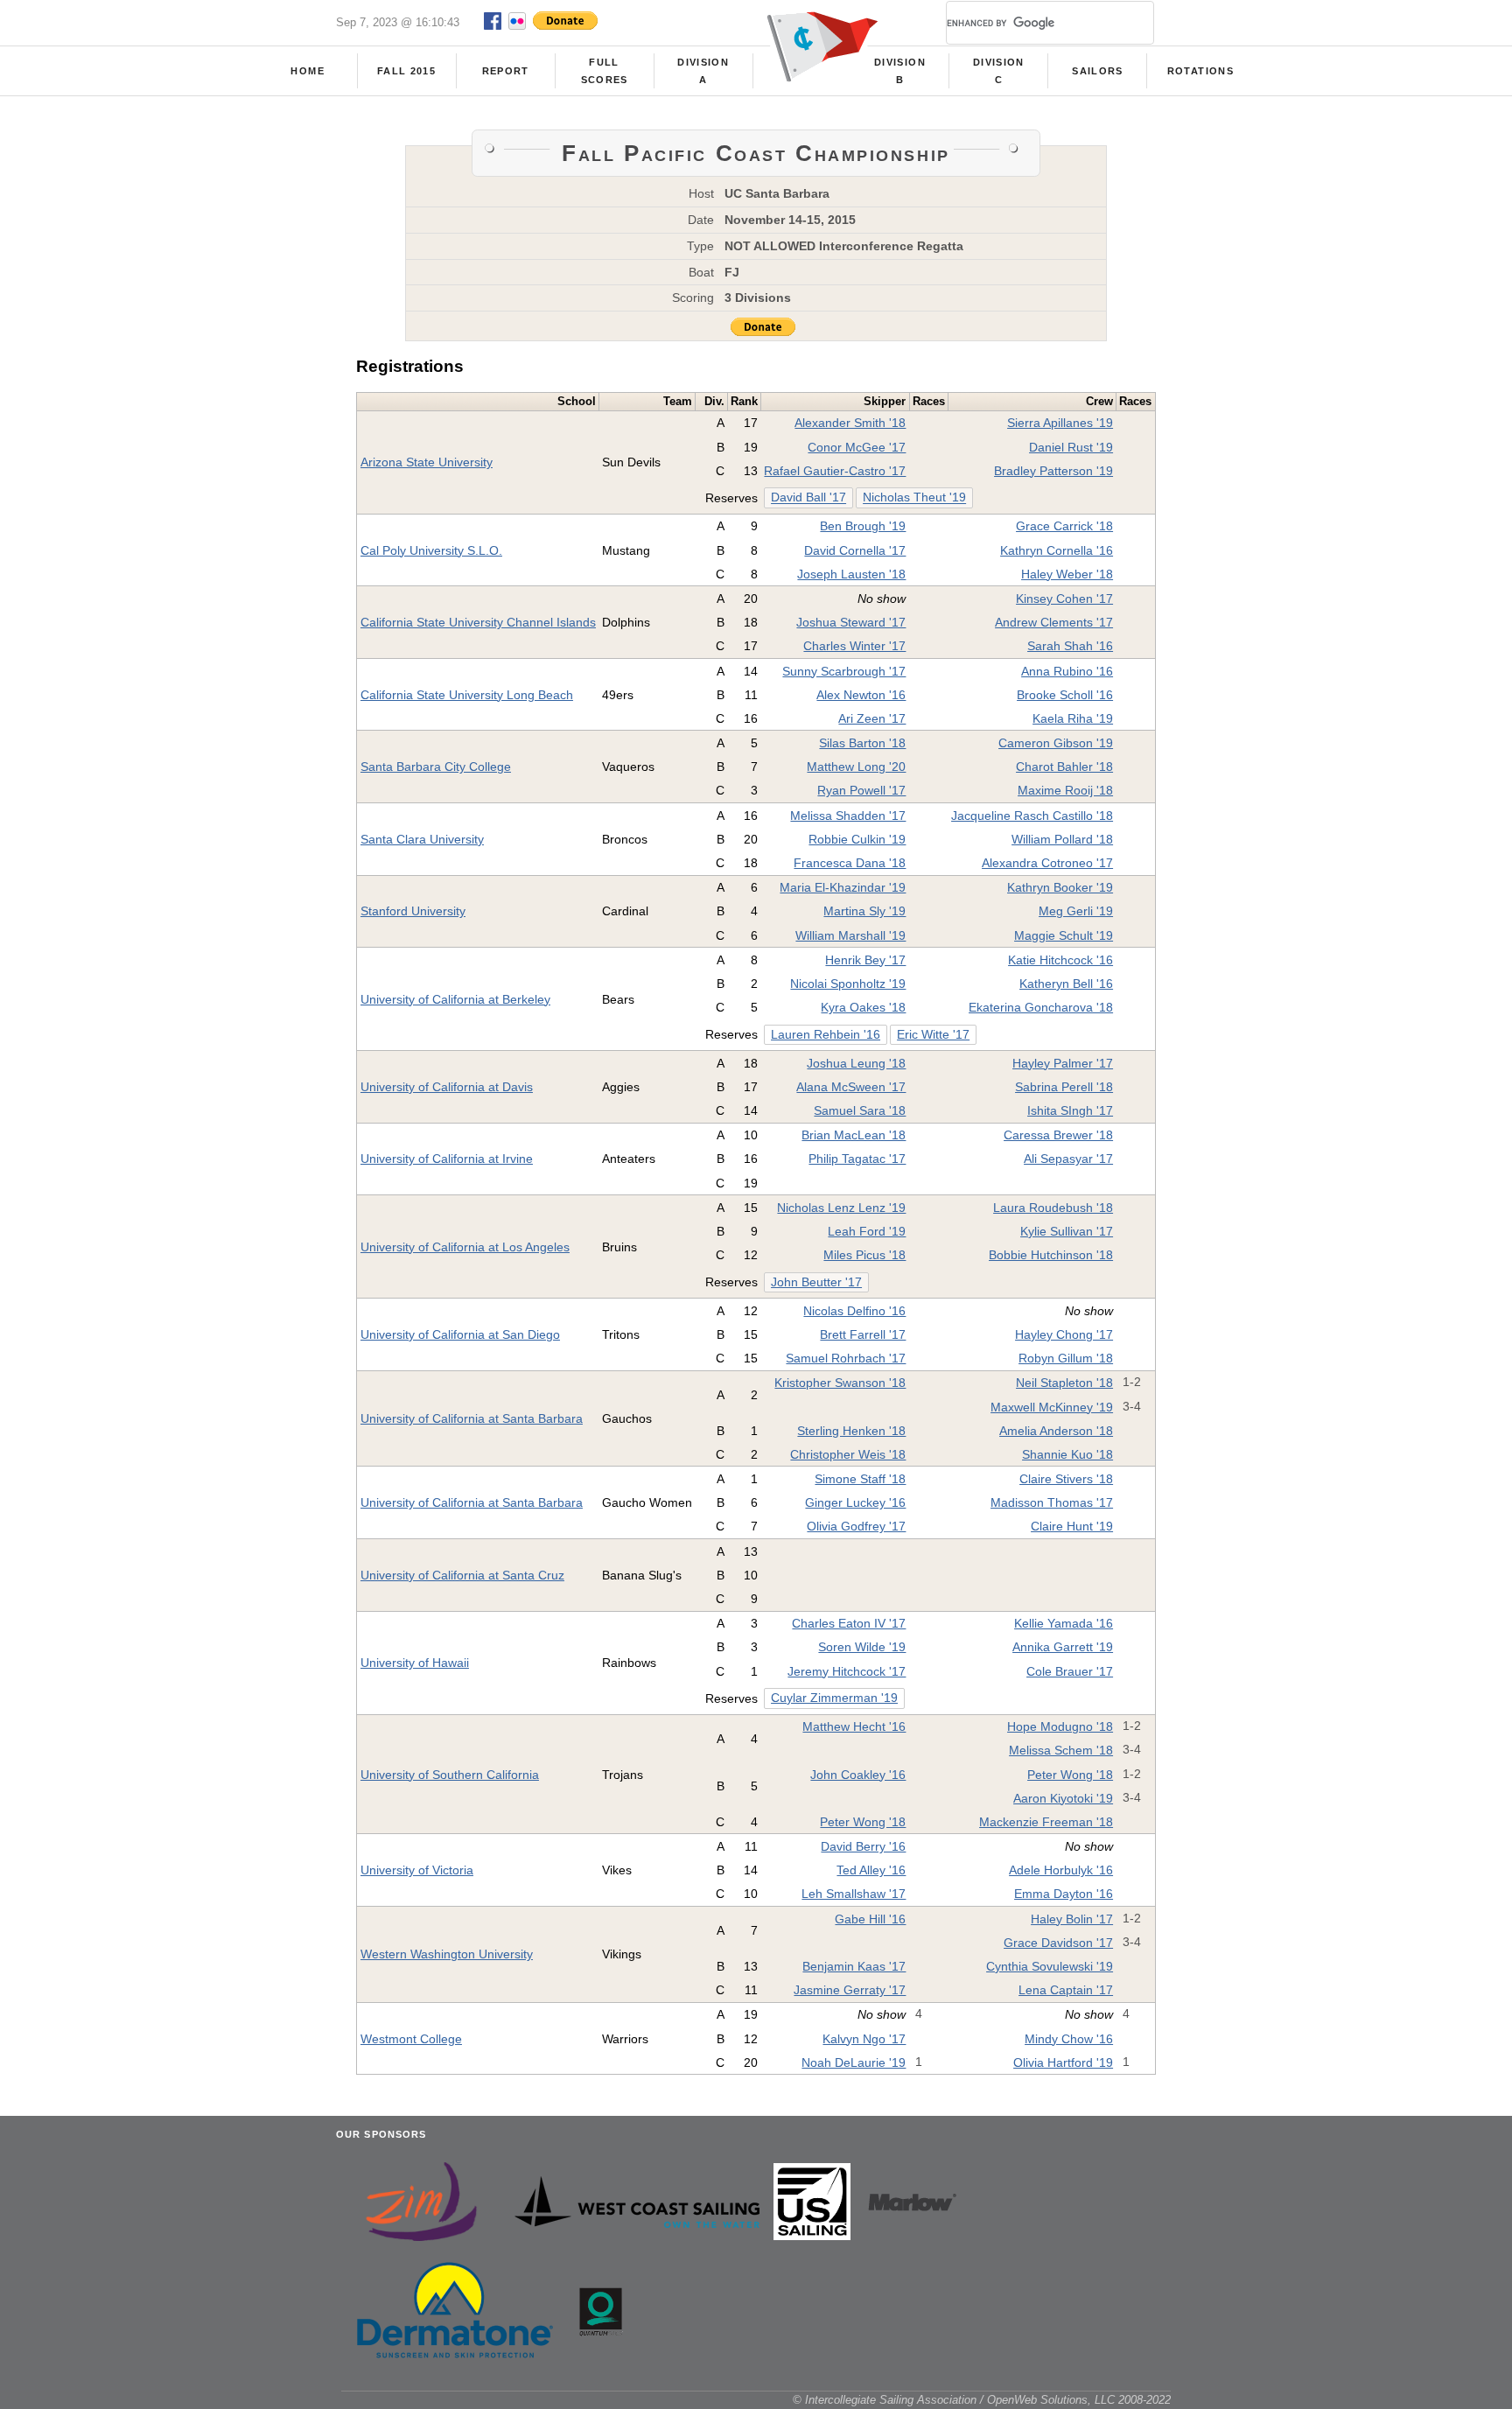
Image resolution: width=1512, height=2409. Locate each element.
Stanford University (413, 911)
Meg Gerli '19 (1076, 911)
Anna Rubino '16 (1067, 671)
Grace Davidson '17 (1058, 1943)
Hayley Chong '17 (1064, 1334)
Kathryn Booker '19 (1060, 887)
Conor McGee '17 (857, 447)
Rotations (1200, 71)
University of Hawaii (415, 1663)
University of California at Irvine (447, 1159)
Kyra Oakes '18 (863, 1007)
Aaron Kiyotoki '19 (1063, 1798)
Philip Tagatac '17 (857, 1159)
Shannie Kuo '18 (1067, 1454)
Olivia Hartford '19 (1063, 2062)
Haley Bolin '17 (1072, 1919)
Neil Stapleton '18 (1064, 1383)
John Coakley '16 (858, 1775)
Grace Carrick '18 (1064, 526)
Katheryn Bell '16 (1066, 984)
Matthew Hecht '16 (854, 1726)
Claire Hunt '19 (1072, 1526)
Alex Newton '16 (861, 695)
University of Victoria (417, 1870)
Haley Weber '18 (1067, 574)
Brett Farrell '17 (863, 1334)
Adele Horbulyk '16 (1061, 1870)
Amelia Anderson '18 (1056, 1431)
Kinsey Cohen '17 (1064, 599)
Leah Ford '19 (867, 1231)
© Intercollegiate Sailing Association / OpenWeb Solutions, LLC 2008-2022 (982, 2400)
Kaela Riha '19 (1073, 718)
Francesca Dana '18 (850, 863)
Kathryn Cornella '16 (1057, 550)
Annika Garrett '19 (1063, 1647)
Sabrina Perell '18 (1064, 1087)
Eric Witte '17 (933, 1035)
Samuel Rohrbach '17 (846, 1358)
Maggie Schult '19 (1064, 935)
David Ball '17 (808, 498)
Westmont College (411, 2039)
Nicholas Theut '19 (914, 498)
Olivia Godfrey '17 (856, 1526)
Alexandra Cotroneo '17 (1047, 863)
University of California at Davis (447, 1087)
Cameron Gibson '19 (1056, 743)
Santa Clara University (422, 839)
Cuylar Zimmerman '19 (834, 1698)
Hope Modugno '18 (1060, 1726)
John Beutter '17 (816, 1282)
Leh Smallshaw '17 (854, 1894)
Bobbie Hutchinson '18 (1051, 1255)
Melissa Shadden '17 (848, 816)
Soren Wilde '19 (862, 1647)
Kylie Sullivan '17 (1067, 1231)
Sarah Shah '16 (1070, 646)
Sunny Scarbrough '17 (844, 671)
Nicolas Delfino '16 (854, 1311)
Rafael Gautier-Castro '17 (835, 471)
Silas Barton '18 (862, 743)
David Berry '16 (863, 1846)
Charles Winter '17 (854, 646)
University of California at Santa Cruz (462, 1575)
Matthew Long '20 (856, 767)
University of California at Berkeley (455, 999)
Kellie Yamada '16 (1064, 1623)
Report (506, 71)
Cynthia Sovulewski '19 (1050, 1966)
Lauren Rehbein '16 (826, 1035)
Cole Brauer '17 (1070, 1671)
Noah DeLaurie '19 (854, 2062)
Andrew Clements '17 (1054, 622)
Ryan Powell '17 (861, 790)
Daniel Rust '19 (1071, 447)
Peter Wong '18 (1070, 1775)
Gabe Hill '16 (870, 1919)
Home (307, 71)
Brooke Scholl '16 (1065, 695)
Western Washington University (447, 1954)
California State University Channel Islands (478, 622)
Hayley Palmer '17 (1063, 1063)
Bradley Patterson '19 (1053, 471)
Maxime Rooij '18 (1065, 790)
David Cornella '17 (855, 550)
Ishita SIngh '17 (1070, 1110)
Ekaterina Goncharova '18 (1041, 1007)
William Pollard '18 (1062, 839)
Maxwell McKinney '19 (1052, 1407)
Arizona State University (427, 462)
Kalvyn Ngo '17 (864, 2039)
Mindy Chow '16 (1069, 2039)
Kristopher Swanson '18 (840, 1383)
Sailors (1097, 71)
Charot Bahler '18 (1064, 767)
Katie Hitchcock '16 (1060, 960)
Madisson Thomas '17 (1052, 1502)
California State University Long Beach (467, 695)
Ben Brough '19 (863, 526)
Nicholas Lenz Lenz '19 (841, 1208)
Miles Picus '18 (864, 1255)
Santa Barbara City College (436, 767)
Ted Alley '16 (871, 1870)
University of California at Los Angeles (465, 1247)
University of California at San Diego (460, 1334)
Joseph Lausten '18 (851, 574)
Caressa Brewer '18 (1058, 1135)
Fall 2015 (406, 71)
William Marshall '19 (850, 935)
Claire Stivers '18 (1066, 1479)
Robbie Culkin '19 (857, 839)
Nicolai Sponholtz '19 (848, 984)
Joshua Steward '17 (851, 622)
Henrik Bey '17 (865, 960)
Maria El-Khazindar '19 (843, 887)
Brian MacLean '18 (854, 1135)
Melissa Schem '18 (1061, 1750)
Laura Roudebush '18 (1053, 1208)
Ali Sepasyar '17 (1068, 1159)
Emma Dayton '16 (1064, 1894)
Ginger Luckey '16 (855, 1502)
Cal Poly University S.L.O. (431, 550)
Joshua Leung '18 (856, 1063)
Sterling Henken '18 (851, 1431)
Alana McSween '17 (851, 1087)
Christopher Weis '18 (848, 1454)
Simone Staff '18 (860, 1479)
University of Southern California (450, 1775)
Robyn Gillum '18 (1066, 1358)
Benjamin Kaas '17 (854, 1966)
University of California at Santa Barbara (472, 1418)
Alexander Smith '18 (850, 423)
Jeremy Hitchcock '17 (847, 1671)
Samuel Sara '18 (860, 1110)
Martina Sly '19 (864, 911)
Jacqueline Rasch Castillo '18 (1032, 816)
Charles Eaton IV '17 (849, 1623)
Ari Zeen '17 (872, 718)
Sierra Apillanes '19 (1060, 423)
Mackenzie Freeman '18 (1046, 1822)
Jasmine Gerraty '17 (850, 1990)
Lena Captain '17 (1066, 1990)
